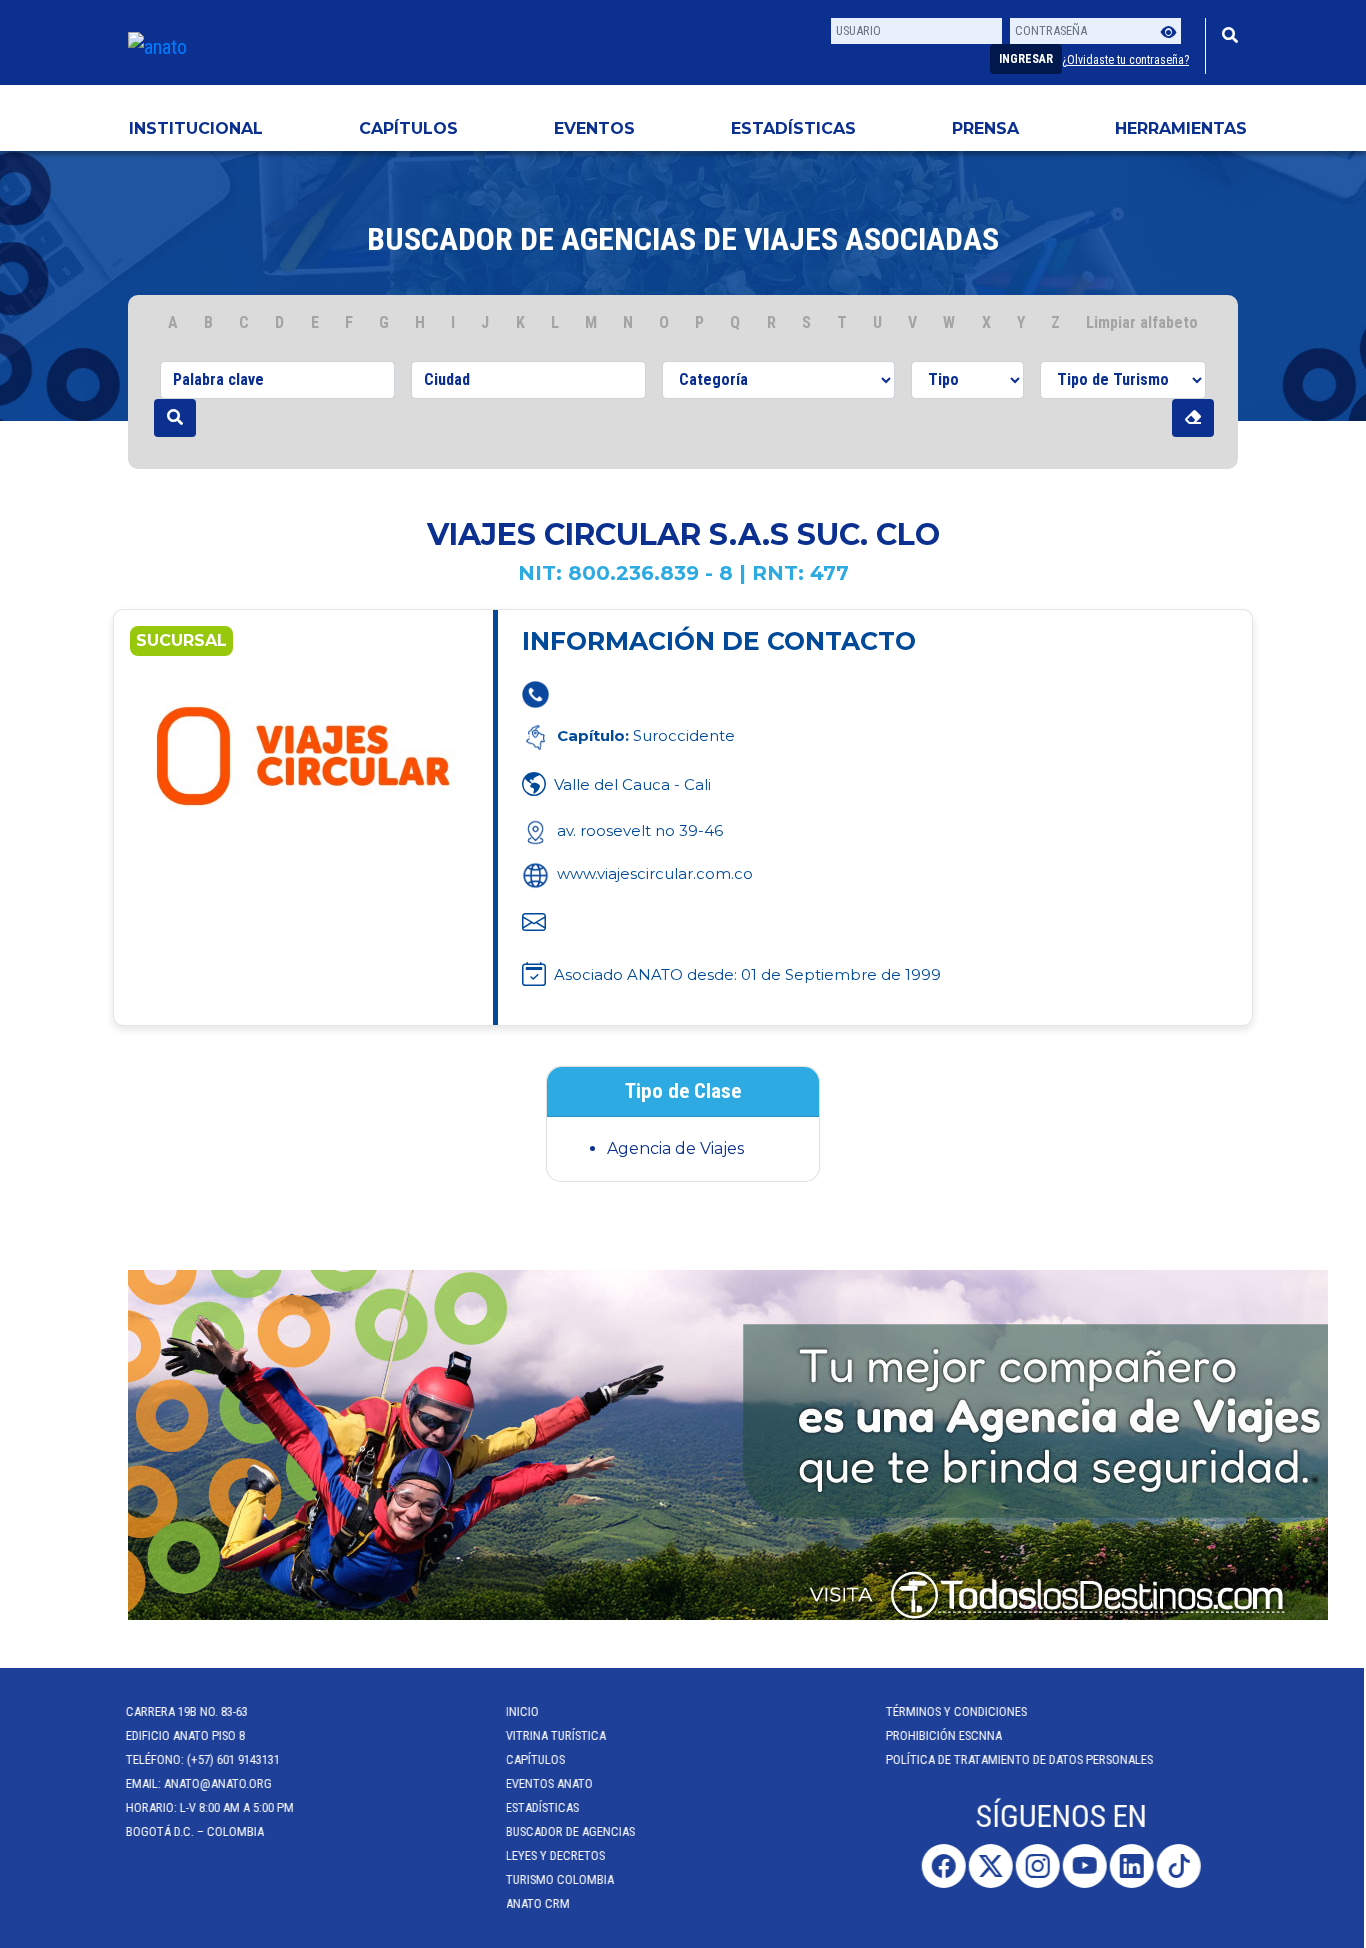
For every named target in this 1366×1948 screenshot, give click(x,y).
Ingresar (1026, 59)
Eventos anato (551, 1783)
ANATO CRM (540, 1903)
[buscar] (175, 418)
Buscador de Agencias (572, 1831)
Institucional (196, 128)
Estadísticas (793, 128)
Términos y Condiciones (958, 1711)
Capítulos (408, 128)
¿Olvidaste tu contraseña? (1125, 60)
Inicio (524, 1711)
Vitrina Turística (558, 1735)
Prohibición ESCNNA (946, 1735)
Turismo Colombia (562, 1879)
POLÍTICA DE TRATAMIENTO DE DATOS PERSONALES (1021, 1759)
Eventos (594, 128)
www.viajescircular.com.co (655, 873)
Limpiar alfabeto (1142, 322)
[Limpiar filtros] (1193, 418)
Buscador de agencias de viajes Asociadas (683, 239)
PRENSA (985, 128)
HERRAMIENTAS (1181, 128)
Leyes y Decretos (557, 1855)
